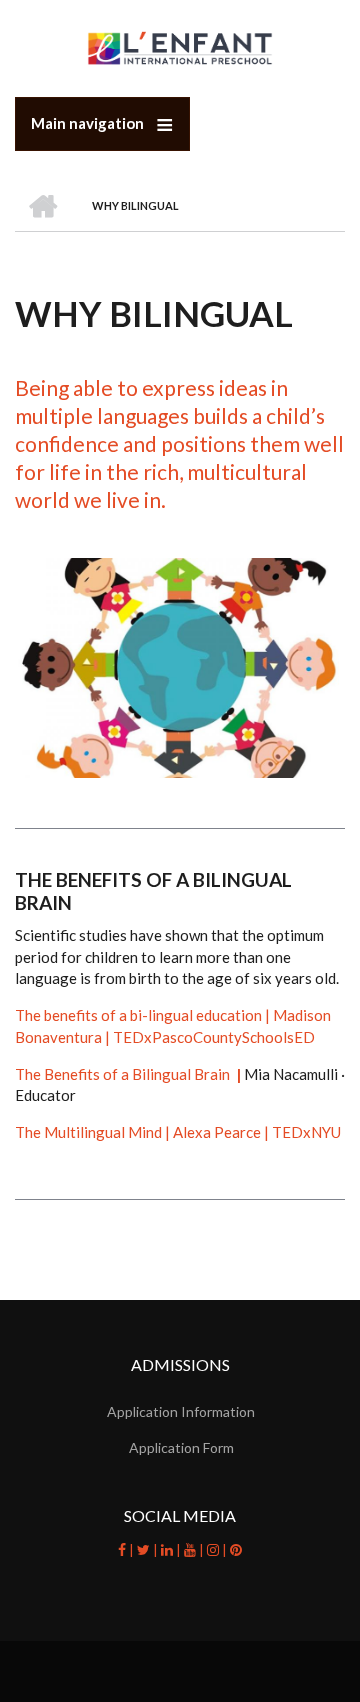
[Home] (179, 47)
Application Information (181, 1411)
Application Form (181, 1447)
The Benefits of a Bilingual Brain (129, 1074)
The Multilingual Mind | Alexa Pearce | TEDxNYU (178, 1132)
